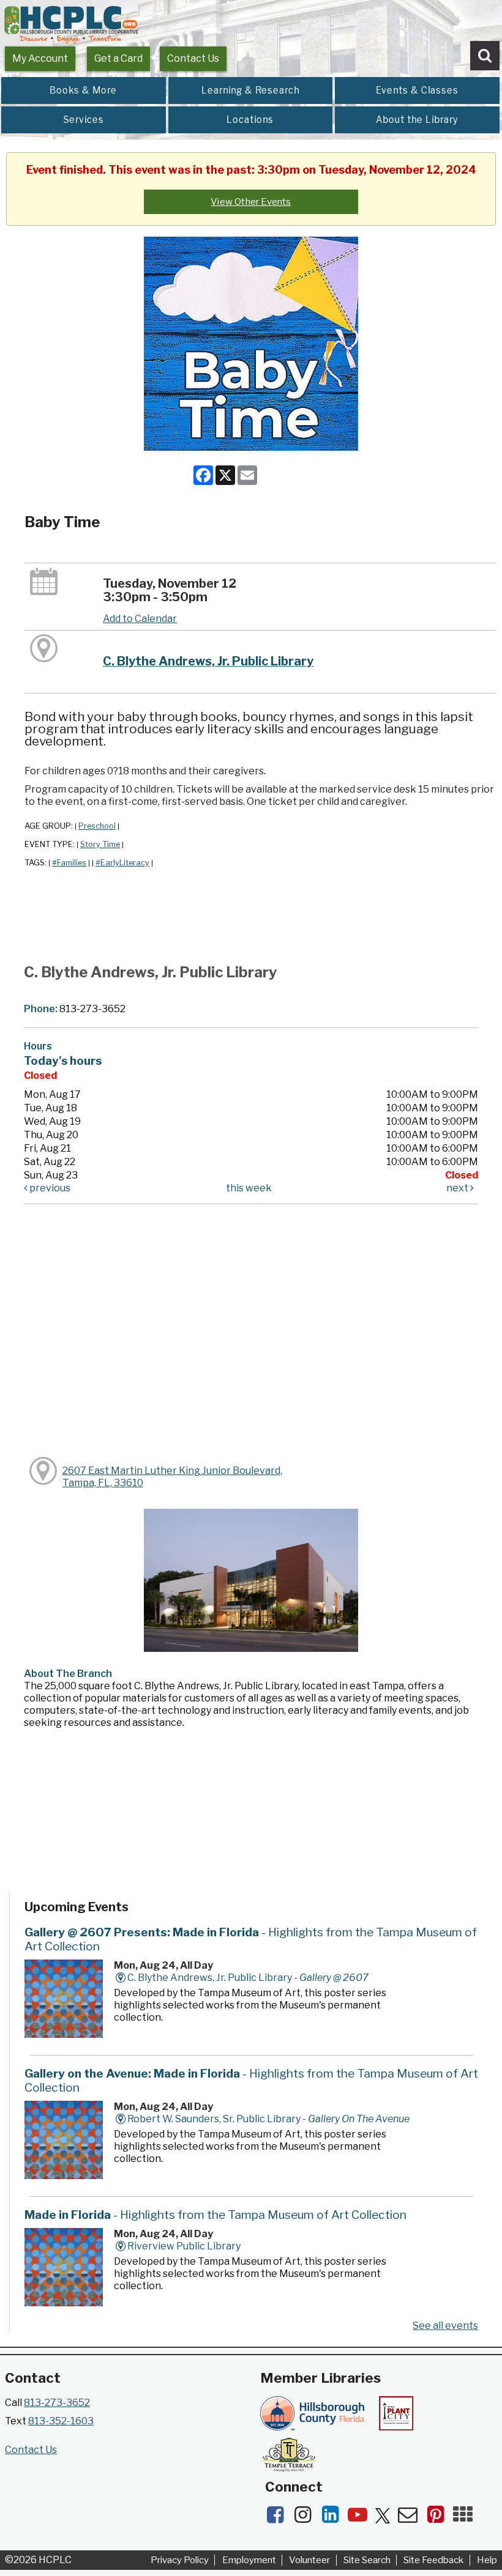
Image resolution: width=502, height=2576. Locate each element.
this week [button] (249, 1188)
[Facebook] (279, 2518)
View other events (251, 202)
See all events (445, 2326)
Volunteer (309, 2560)
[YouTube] (362, 2518)
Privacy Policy (180, 2560)
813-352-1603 (61, 2421)
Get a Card (118, 58)
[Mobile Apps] (466, 2518)
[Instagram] (306, 2518)
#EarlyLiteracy (122, 863)
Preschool (97, 826)
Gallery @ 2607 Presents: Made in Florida (251, 1939)
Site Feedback (433, 2560)
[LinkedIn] (334, 2518)
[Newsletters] (412, 2518)
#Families (69, 863)
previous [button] (49, 1188)
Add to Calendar (140, 619)
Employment (249, 2560)
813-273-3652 (57, 2403)
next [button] (458, 1188)
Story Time (100, 844)
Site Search (367, 2560)
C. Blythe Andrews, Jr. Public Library (208, 661)
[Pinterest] (439, 2518)
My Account (40, 58)
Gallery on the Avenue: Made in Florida (251, 2080)
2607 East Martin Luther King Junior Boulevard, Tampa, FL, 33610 (172, 1477)
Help (487, 2560)
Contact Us (193, 58)
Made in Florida (215, 2215)
